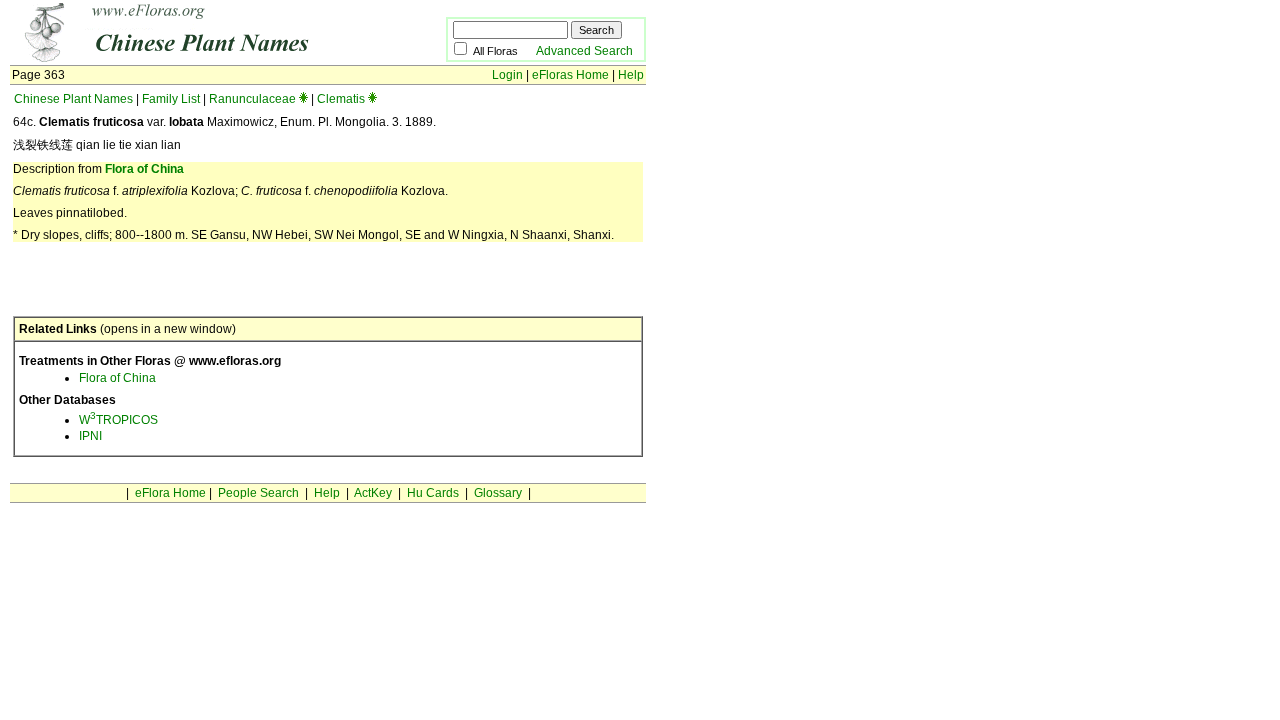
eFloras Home (570, 75)
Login (507, 75)
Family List (171, 99)
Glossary (498, 493)
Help (631, 75)
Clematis (341, 99)
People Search (258, 493)
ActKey (373, 493)
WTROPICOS (118, 420)
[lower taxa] (303, 99)
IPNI (90, 436)
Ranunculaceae (252, 99)
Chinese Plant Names (73, 99)
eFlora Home (170, 493)
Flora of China (144, 169)
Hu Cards (433, 493)
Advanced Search (584, 51)
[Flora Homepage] (197, 58)
